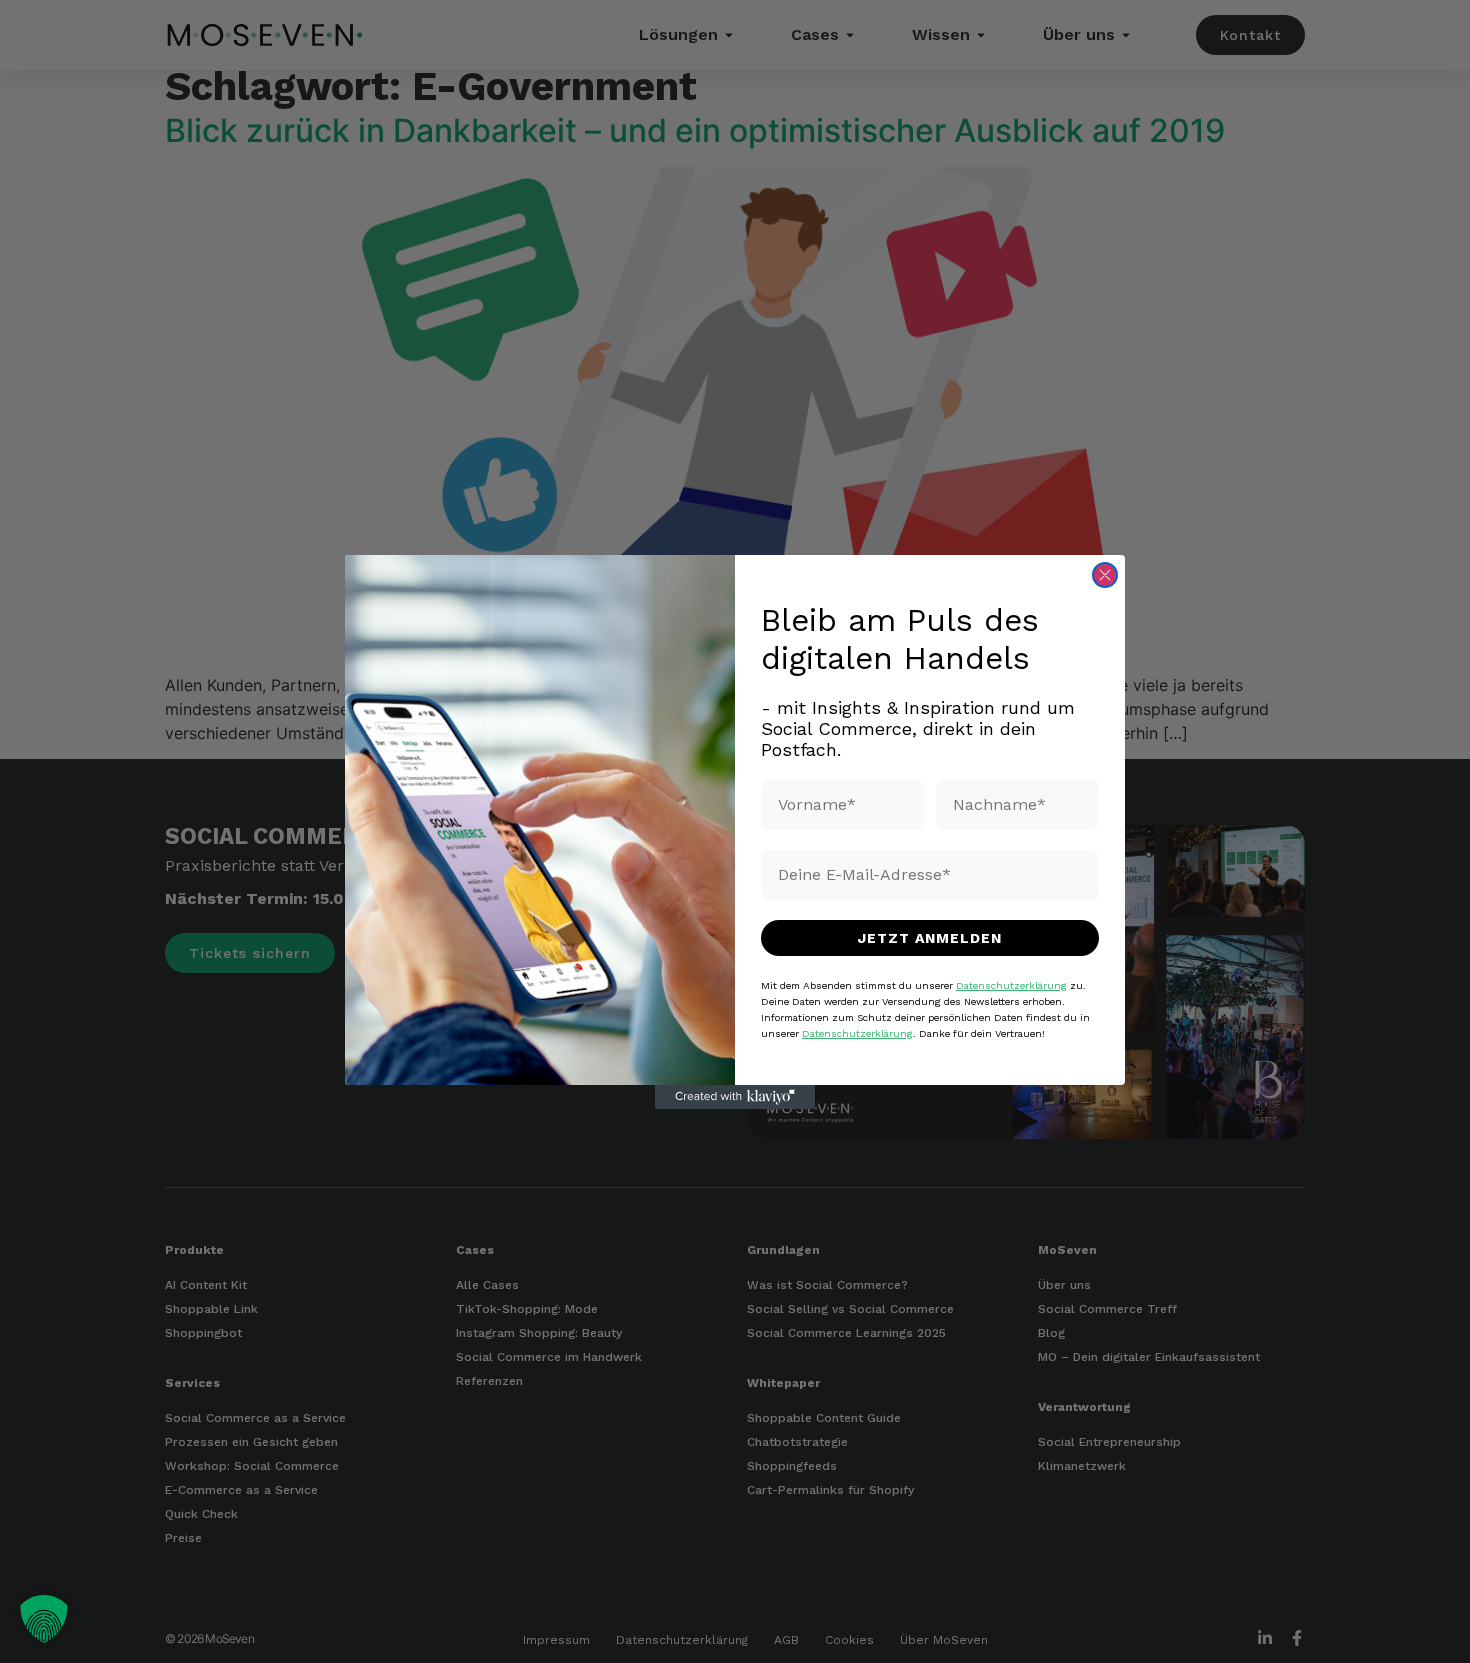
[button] (44, 1619)
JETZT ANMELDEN (930, 937)
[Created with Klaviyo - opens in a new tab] (735, 1097)
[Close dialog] (1105, 575)
